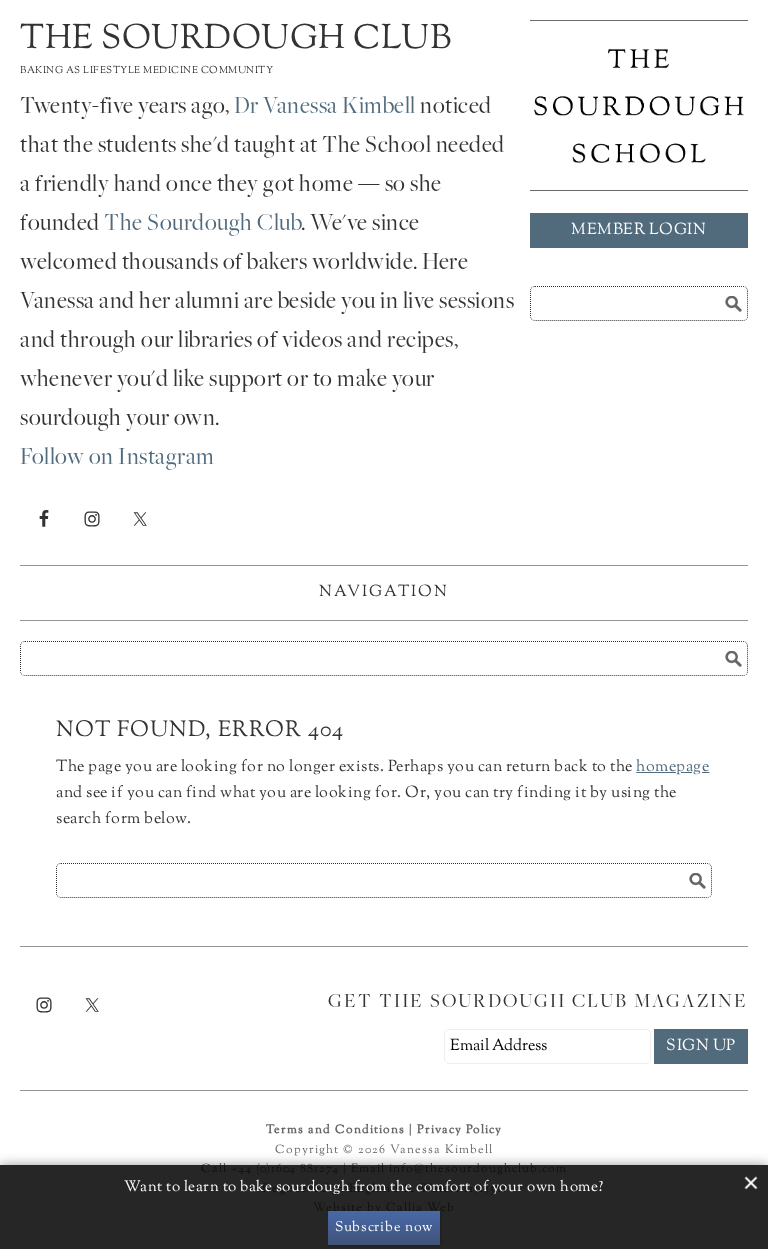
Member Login (638, 230)
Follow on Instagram (117, 459)
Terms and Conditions (335, 1130)
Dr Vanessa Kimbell (325, 108)
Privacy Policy (459, 1130)
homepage (672, 767)
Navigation (384, 592)
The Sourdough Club (235, 39)
